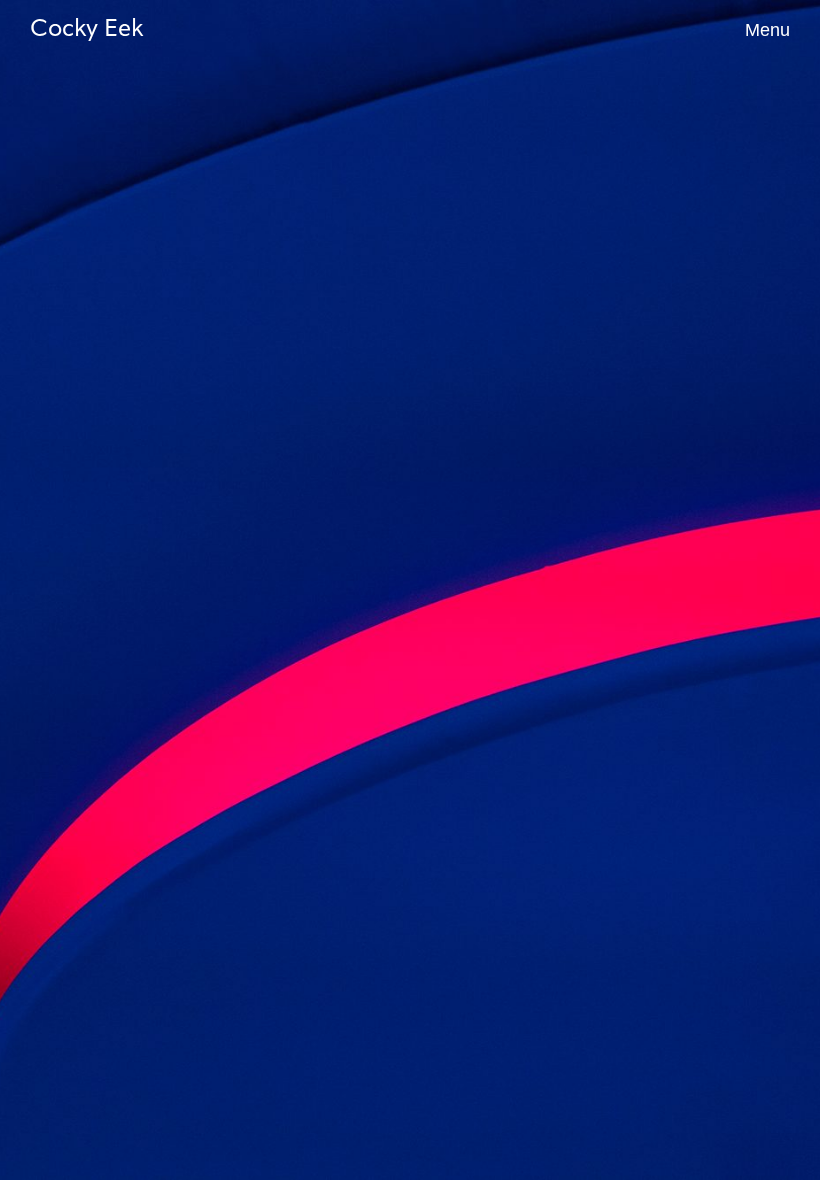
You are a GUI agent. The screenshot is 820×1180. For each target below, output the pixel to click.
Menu (767, 30)
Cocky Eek (86, 30)
